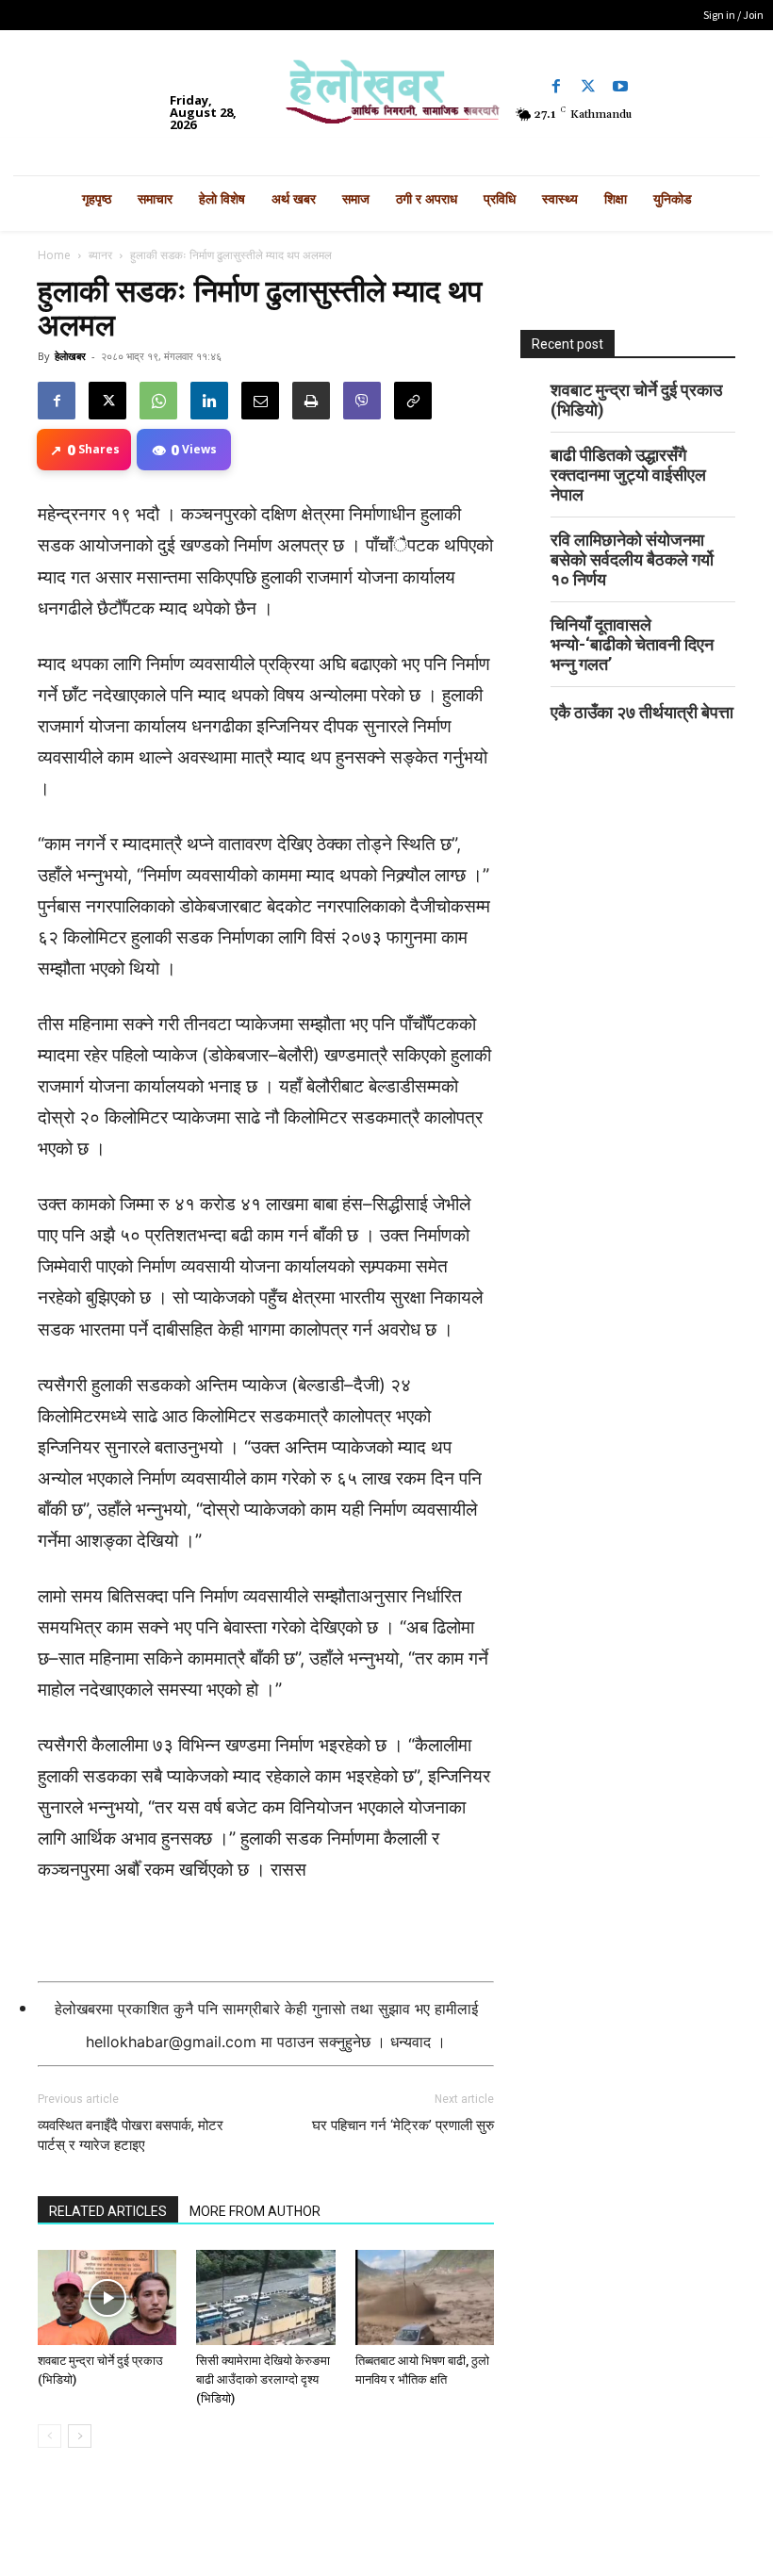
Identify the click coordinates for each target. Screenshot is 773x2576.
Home (54, 255)
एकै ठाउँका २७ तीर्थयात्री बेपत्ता (642, 712)
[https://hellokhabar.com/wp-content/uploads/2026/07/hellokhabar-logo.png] (386, 98)
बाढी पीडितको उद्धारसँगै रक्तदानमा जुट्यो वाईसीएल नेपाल (628, 475)
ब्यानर (100, 255)
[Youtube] (620, 87)
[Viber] (362, 401)
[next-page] (80, 2436)
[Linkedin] (209, 401)
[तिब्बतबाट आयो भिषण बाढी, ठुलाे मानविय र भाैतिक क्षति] (425, 2297)
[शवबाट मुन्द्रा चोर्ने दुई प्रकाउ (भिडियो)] (107, 2297)
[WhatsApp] (158, 401)
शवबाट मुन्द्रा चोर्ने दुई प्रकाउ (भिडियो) (636, 400)
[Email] (260, 401)
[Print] (311, 401)
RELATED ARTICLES (108, 2211)
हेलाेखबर (70, 356)
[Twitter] (588, 87)
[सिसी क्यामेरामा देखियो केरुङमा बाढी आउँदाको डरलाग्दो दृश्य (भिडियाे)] (265, 2297)
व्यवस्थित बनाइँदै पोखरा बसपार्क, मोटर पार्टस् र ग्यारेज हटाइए (131, 2135)
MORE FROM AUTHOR (255, 2211)
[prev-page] (49, 2436)
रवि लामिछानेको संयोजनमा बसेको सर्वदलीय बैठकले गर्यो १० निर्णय (632, 559)
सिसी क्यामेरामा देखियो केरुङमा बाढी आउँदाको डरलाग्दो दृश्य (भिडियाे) (263, 2379)
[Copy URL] (413, 401)
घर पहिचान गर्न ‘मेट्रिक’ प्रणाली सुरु (403, 2125)
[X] (107, 401)
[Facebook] (556, 87)
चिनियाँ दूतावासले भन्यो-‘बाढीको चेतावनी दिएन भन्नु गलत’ (632, 644)
